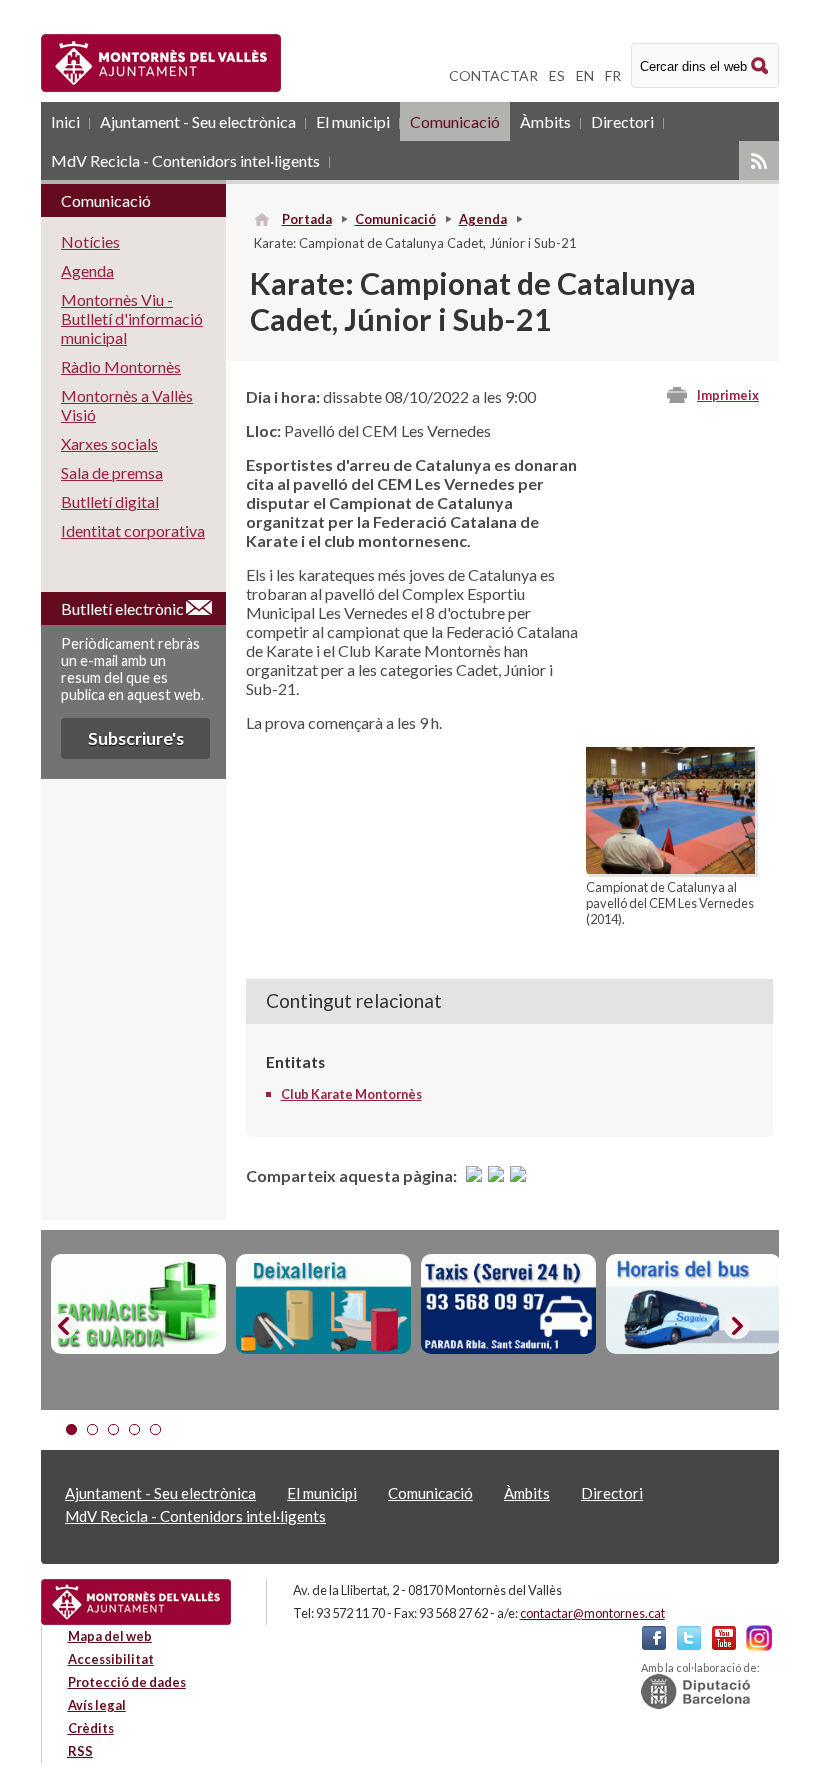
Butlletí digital (110, 501)
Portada (307, 219)
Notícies (90, 241)
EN (585, 75)
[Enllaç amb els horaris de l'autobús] (693, 1304)
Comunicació (455, 121)
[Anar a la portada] (136, 1602)
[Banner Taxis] (508, 1304)
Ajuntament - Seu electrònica (198, 121)
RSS (759, 160)
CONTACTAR (493, 75)
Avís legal (97, 1705)
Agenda (483, 219)
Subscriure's (136, 738)
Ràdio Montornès (121, 366)
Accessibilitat (111, 1659)
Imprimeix (728, 395)
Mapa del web (110, 1636)
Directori (622, 121)
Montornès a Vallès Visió (127, 405)
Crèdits (91, 1728)
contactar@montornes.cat (592, 1613)
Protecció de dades (127, 1682)
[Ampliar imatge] (670, 867)
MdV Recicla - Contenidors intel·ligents (185, 160)
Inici (65, 121)
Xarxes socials (109, 443)
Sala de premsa (112, 472)
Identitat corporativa (133, 530)
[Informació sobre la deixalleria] (323, 1304)
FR (613, 75)
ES (557, 75)
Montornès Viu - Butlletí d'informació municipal (132, 318)
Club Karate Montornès (351, 1094)
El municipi (353, 121)
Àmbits (545, 121)
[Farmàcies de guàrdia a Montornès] (138, 1304)
